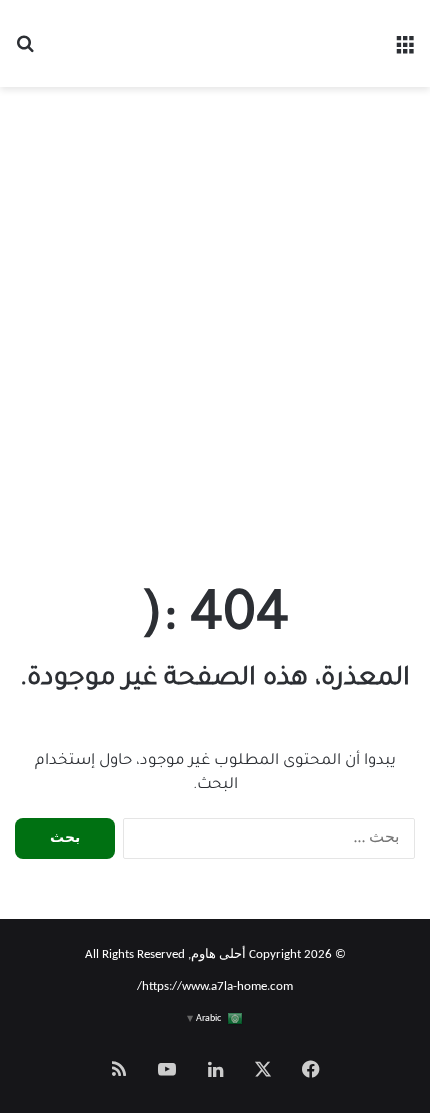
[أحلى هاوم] (215, 44)
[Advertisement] (215, 332)
